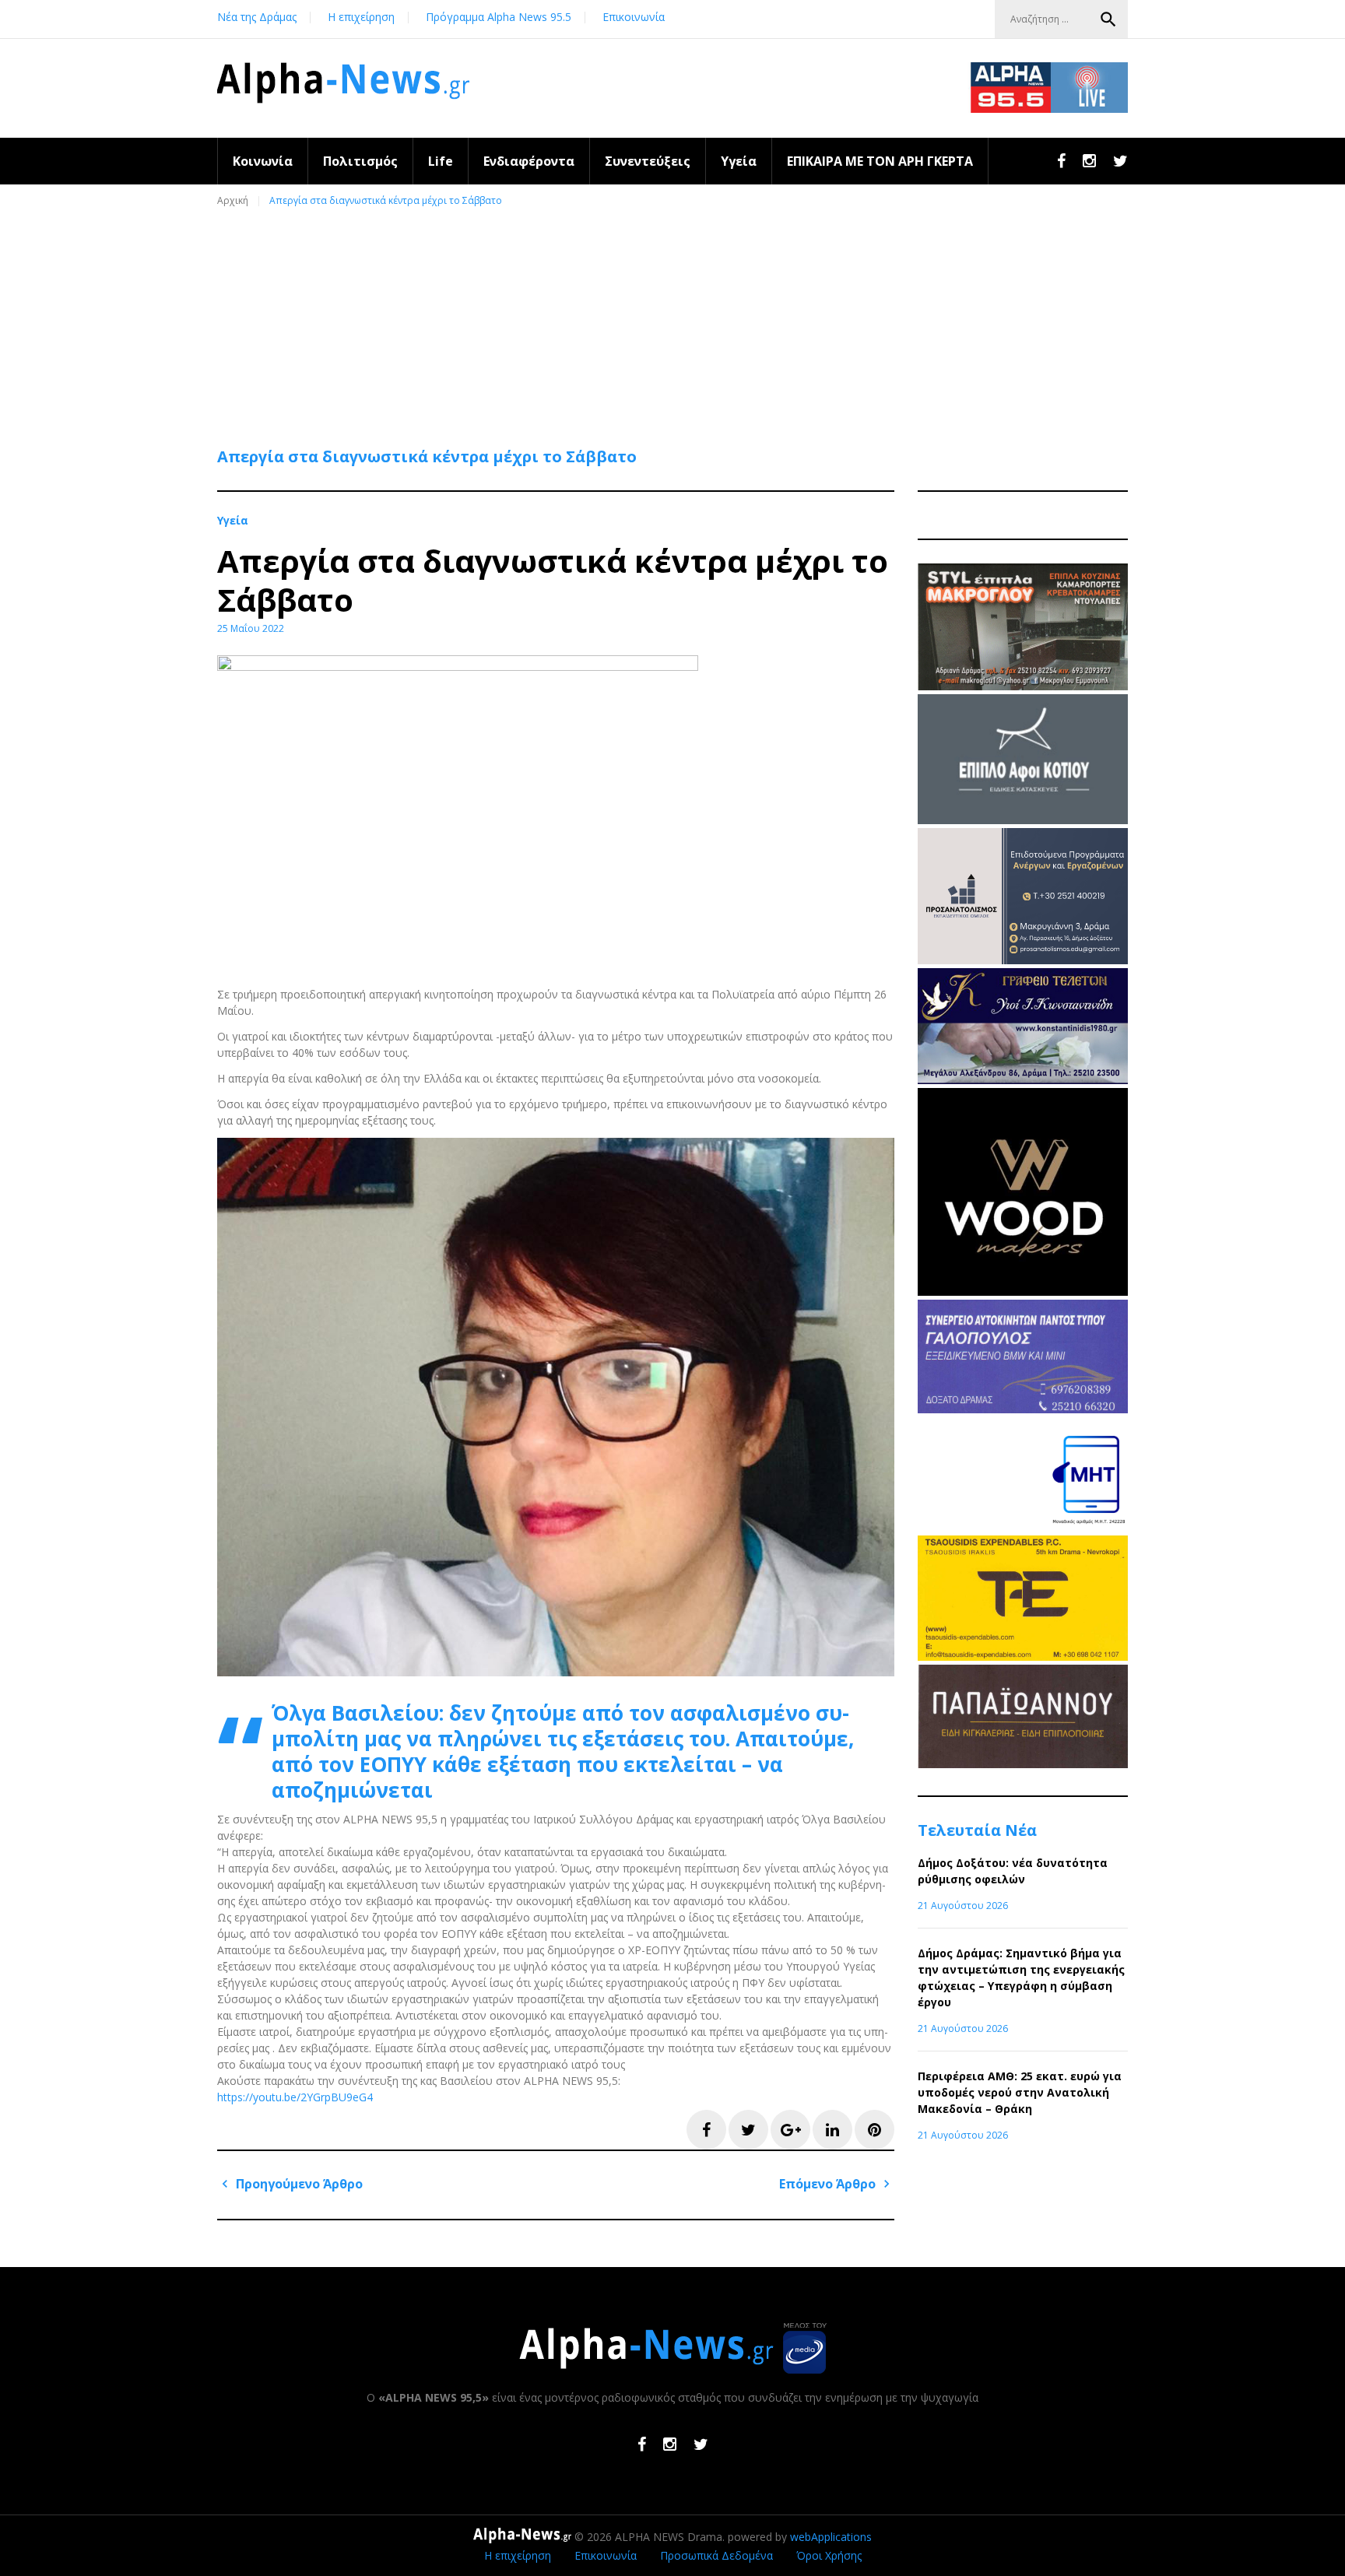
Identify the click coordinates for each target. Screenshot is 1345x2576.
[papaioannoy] (1023, 1764)
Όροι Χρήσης (829, 2555)
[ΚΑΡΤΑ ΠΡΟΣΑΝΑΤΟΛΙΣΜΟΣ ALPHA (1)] (1023, 960)
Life (441, 161)
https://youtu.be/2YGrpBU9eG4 (295, 2097)
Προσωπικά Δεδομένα (716, 2555)
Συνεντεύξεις (648, 161)
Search (1108, 19)
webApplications (831, 2537)
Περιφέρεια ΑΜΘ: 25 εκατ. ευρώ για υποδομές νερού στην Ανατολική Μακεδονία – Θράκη (1020, 2092)
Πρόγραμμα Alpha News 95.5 (499, 17)
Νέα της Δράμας (257, 17)
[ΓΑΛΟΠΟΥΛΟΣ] (1023, 1409)
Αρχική (233, 200)
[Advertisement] (676, 320)
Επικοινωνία (634, 17)
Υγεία (739, 161)
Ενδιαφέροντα (529, 161)
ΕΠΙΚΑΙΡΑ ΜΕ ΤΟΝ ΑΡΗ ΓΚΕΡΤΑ (880, 161)
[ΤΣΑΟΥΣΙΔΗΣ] (1023, 1657)
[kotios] (1023, 820)
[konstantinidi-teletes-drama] (1023, 1080)
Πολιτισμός (360, 161)
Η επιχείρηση (361, 17)
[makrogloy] (1023, 686)
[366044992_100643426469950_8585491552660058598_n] (1023, 1292)
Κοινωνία (263, 161)
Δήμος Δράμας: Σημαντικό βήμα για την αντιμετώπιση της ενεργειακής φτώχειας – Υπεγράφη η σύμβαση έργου (1021, 1978)
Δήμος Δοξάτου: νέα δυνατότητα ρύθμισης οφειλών (1013, 1871)
